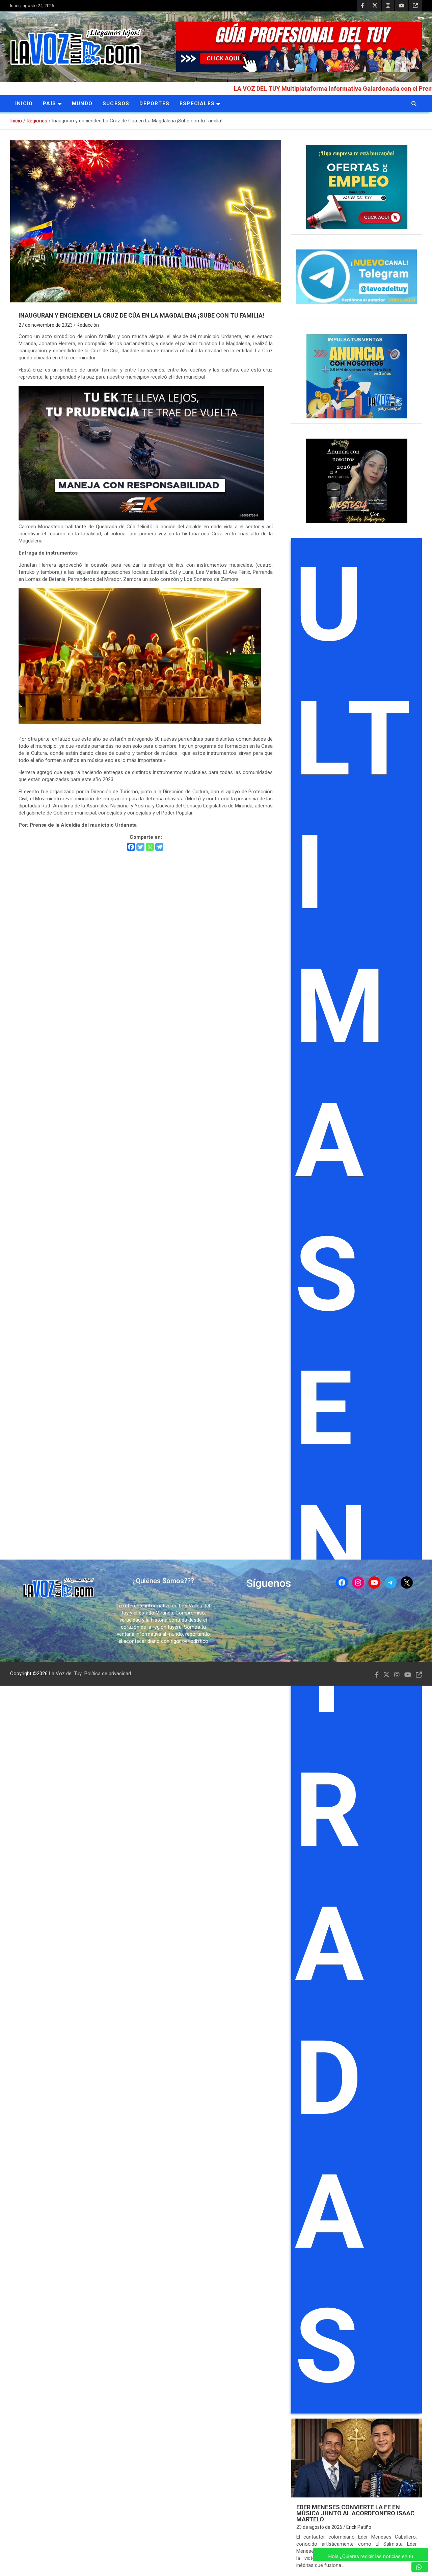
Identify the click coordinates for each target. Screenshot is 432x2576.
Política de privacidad (108, 1674)
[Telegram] (159, 847)
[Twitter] (140, 847)
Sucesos (116, 103)
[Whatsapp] (150, 847)
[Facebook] (131, 847)
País (49, 103)
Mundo (82, 103)
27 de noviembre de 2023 (46, 325)
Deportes (154, 103)
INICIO (24, 103)
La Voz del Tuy (65, 1674)
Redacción (88, 325)
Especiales (197, 103)
